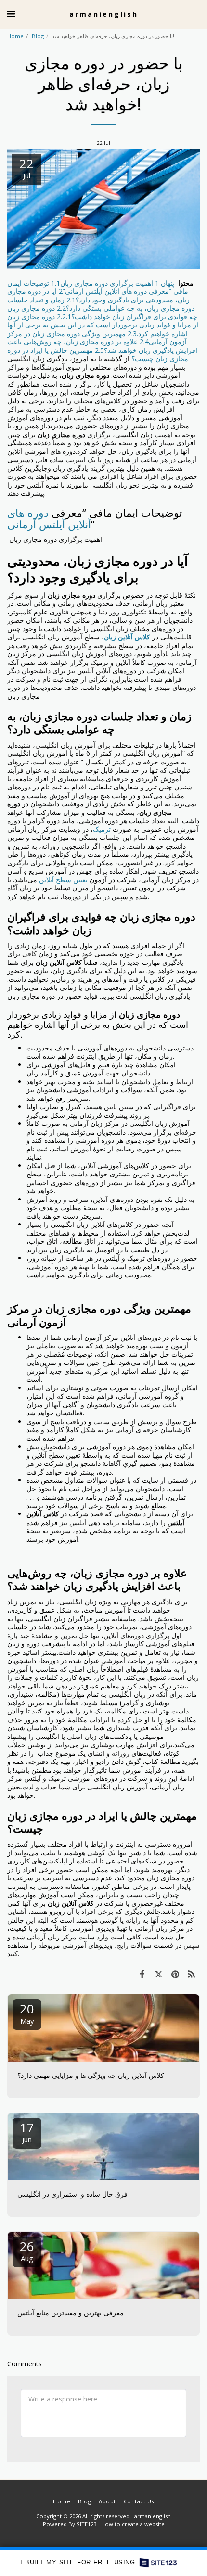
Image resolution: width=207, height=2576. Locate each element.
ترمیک (102, 829)
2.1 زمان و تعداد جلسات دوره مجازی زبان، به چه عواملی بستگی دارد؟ (101, 304)
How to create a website (133, 2524)
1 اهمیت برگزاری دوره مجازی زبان (110, 283)
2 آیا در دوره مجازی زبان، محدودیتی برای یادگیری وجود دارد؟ (98, 295)
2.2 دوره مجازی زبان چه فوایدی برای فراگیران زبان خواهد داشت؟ (102, 312)
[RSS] (192, 1974)
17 (27, 2132)
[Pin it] (175, 1974)
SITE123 (86, 2524)
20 (27, 2013)
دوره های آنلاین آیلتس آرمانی (49, 519)
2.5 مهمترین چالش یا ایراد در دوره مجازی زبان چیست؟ (98, 355)
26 (27, 2250)
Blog (38, 36)
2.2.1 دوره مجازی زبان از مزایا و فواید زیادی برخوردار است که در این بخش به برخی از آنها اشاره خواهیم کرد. (103, 325)
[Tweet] (158, 1974)
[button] (11, 14)
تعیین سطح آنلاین (63, 880)
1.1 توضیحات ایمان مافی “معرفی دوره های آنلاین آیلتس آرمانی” (98, 287)
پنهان (168, 283)
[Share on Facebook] (142, 1974)
